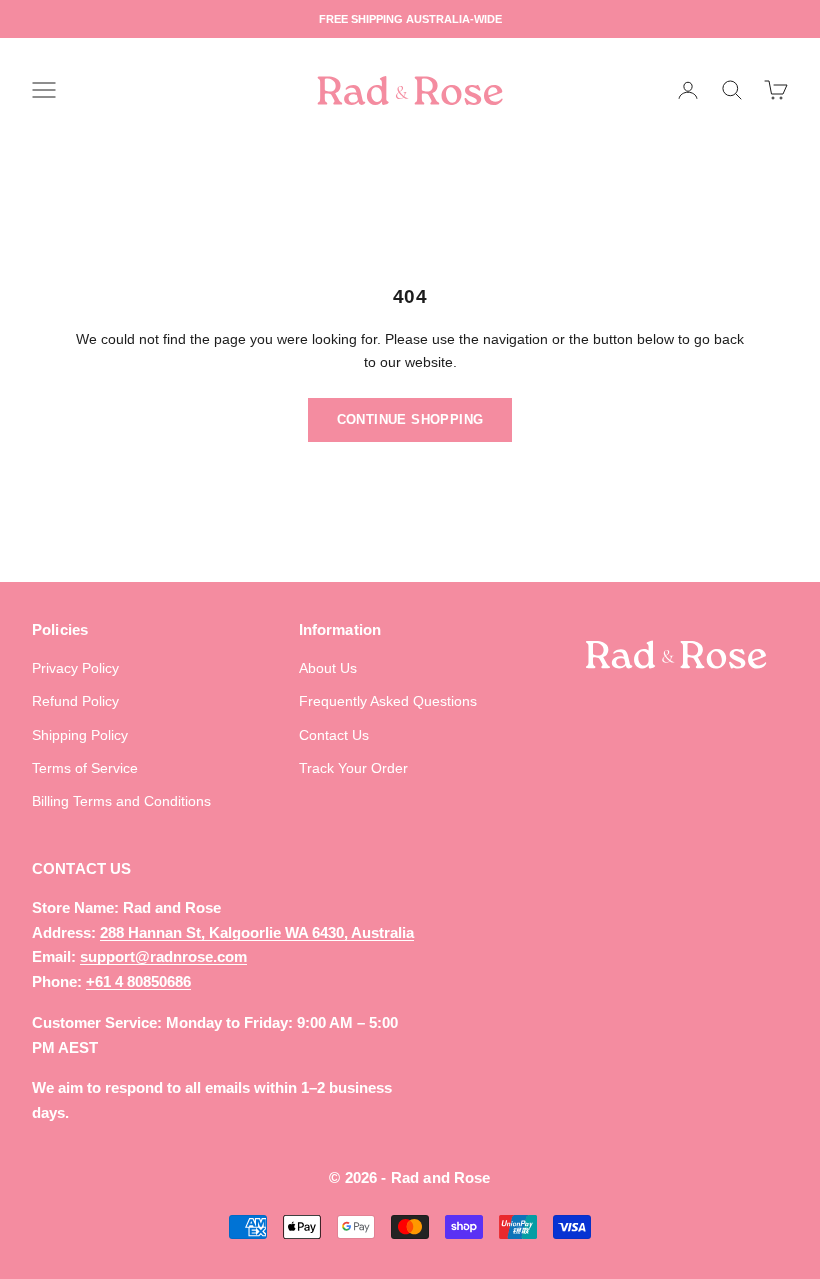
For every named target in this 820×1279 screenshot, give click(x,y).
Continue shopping (410, 419)
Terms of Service (85, 768)
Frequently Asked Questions (388, 701)
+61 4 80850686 (138, 981)
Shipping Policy (80, 735)
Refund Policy (75, 701)
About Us (328, 668)
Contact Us (334, 735)
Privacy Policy (75, 668)
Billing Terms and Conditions (121, 801)
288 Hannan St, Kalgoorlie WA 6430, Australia (257, 932)
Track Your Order (353, 768)
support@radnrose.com (163, 956)
